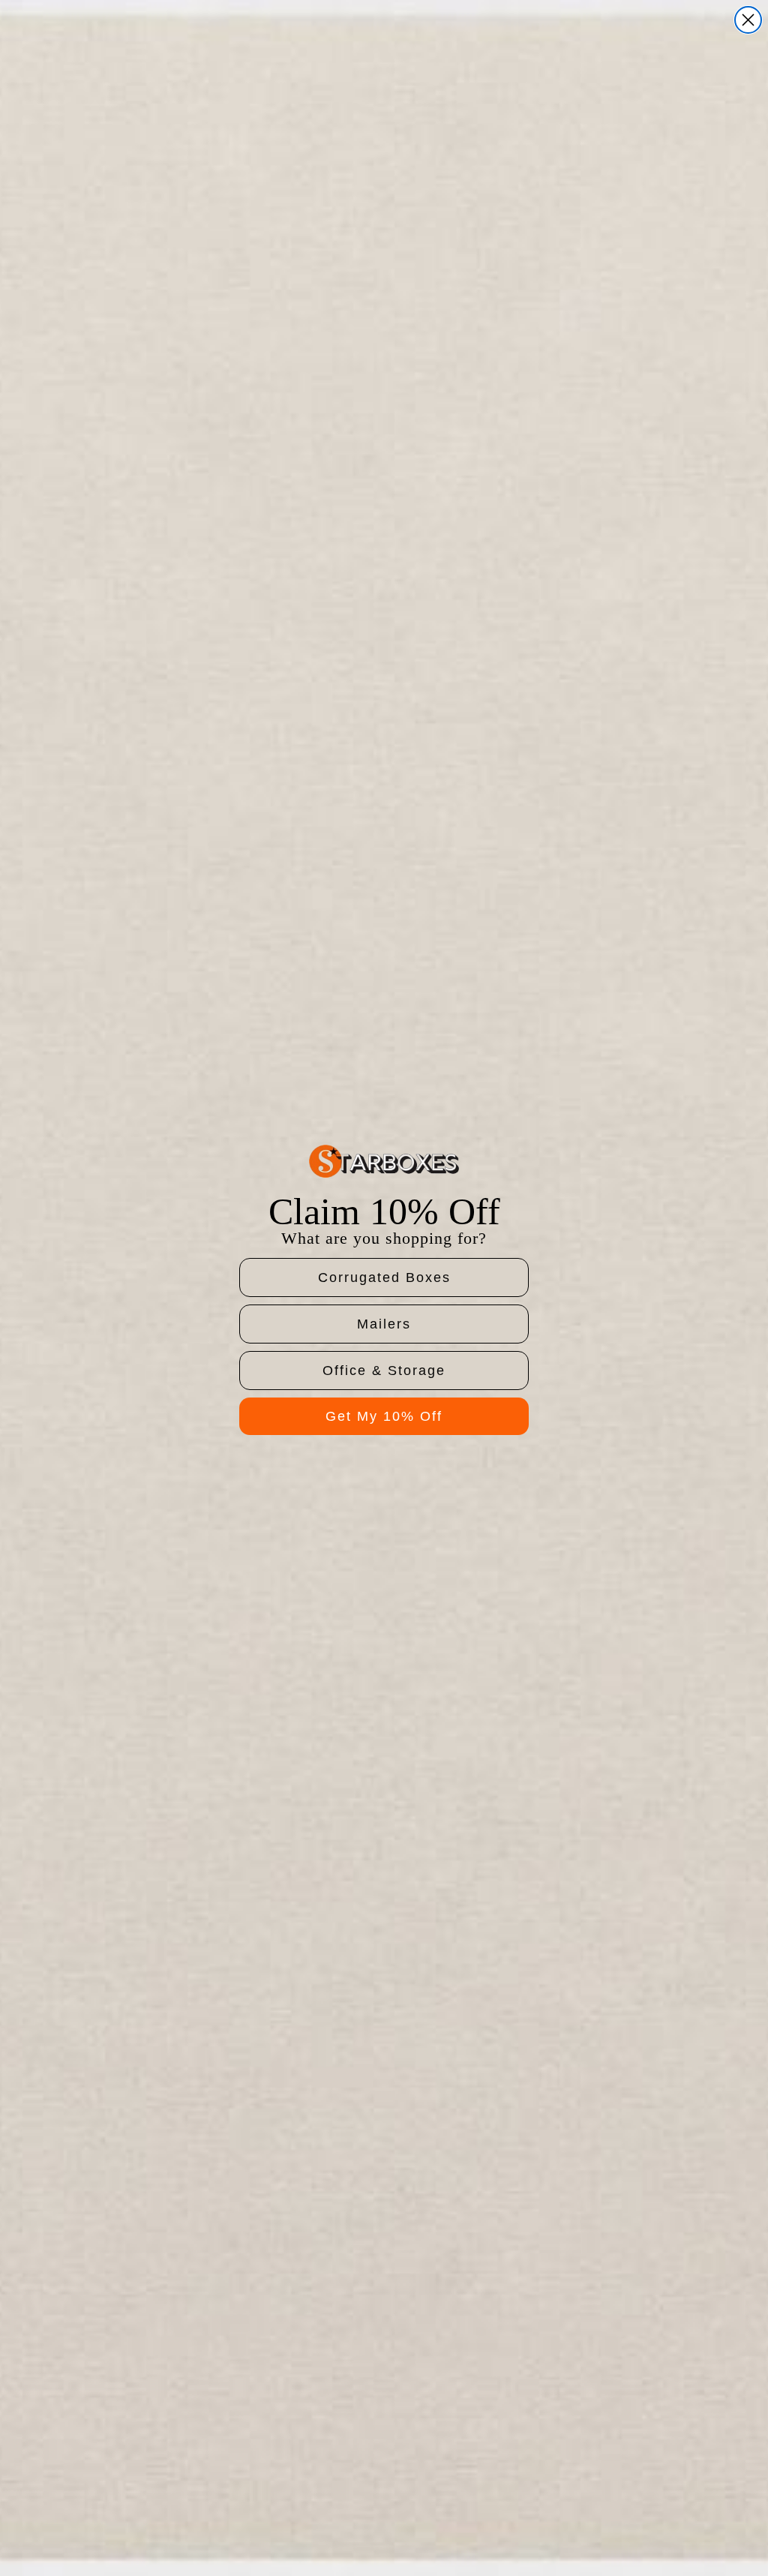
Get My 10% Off (384, 1416)
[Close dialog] (748, 20)
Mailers (384, 1324)
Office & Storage (384, 1371)
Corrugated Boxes (384, 1277)
